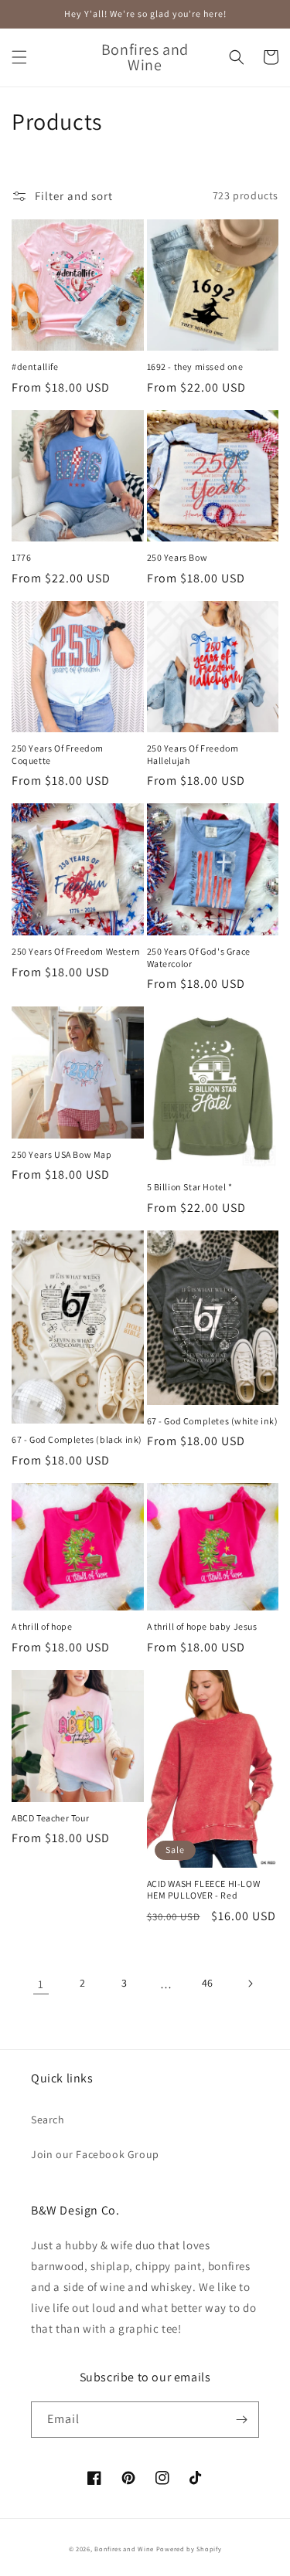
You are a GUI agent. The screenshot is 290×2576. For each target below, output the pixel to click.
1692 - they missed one (195, 367)
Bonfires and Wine (125, 2549)
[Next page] (250, 1984)
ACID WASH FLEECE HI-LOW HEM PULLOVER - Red (204, 1890)
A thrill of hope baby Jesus (202, 1626)
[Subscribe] (241, 2420)
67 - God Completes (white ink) (213, 1421)
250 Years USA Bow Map (62, 1154)
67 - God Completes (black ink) (77, 1439)
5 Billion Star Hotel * (190, 1187)
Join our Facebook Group (95, 2154)
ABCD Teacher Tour (50, 1818)
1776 (21, 557)
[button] (19, 57)
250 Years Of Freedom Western (76, 951)
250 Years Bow (177, 557)
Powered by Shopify (189, 2549)
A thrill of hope (42, 1626)
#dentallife (35, 367)
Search (48, 2120)
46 (208, 1983)
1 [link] (41, 1984)
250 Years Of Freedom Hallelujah (193, 754)
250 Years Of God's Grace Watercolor (199, 957)
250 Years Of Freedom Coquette (58, 754)
